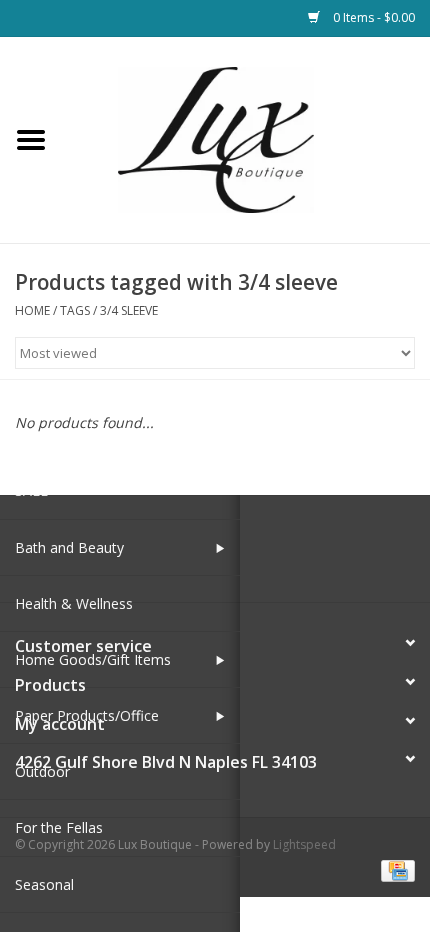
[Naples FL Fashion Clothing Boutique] (246, 138)
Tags (75, 310)
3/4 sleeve (129, 310)
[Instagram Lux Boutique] (233, 556)
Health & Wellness (74, 603)
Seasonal (44, 884)
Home (32, 310)
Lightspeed (304, 844)
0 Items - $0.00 (372, 17)
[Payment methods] (394, 869)
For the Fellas (59, 827)
